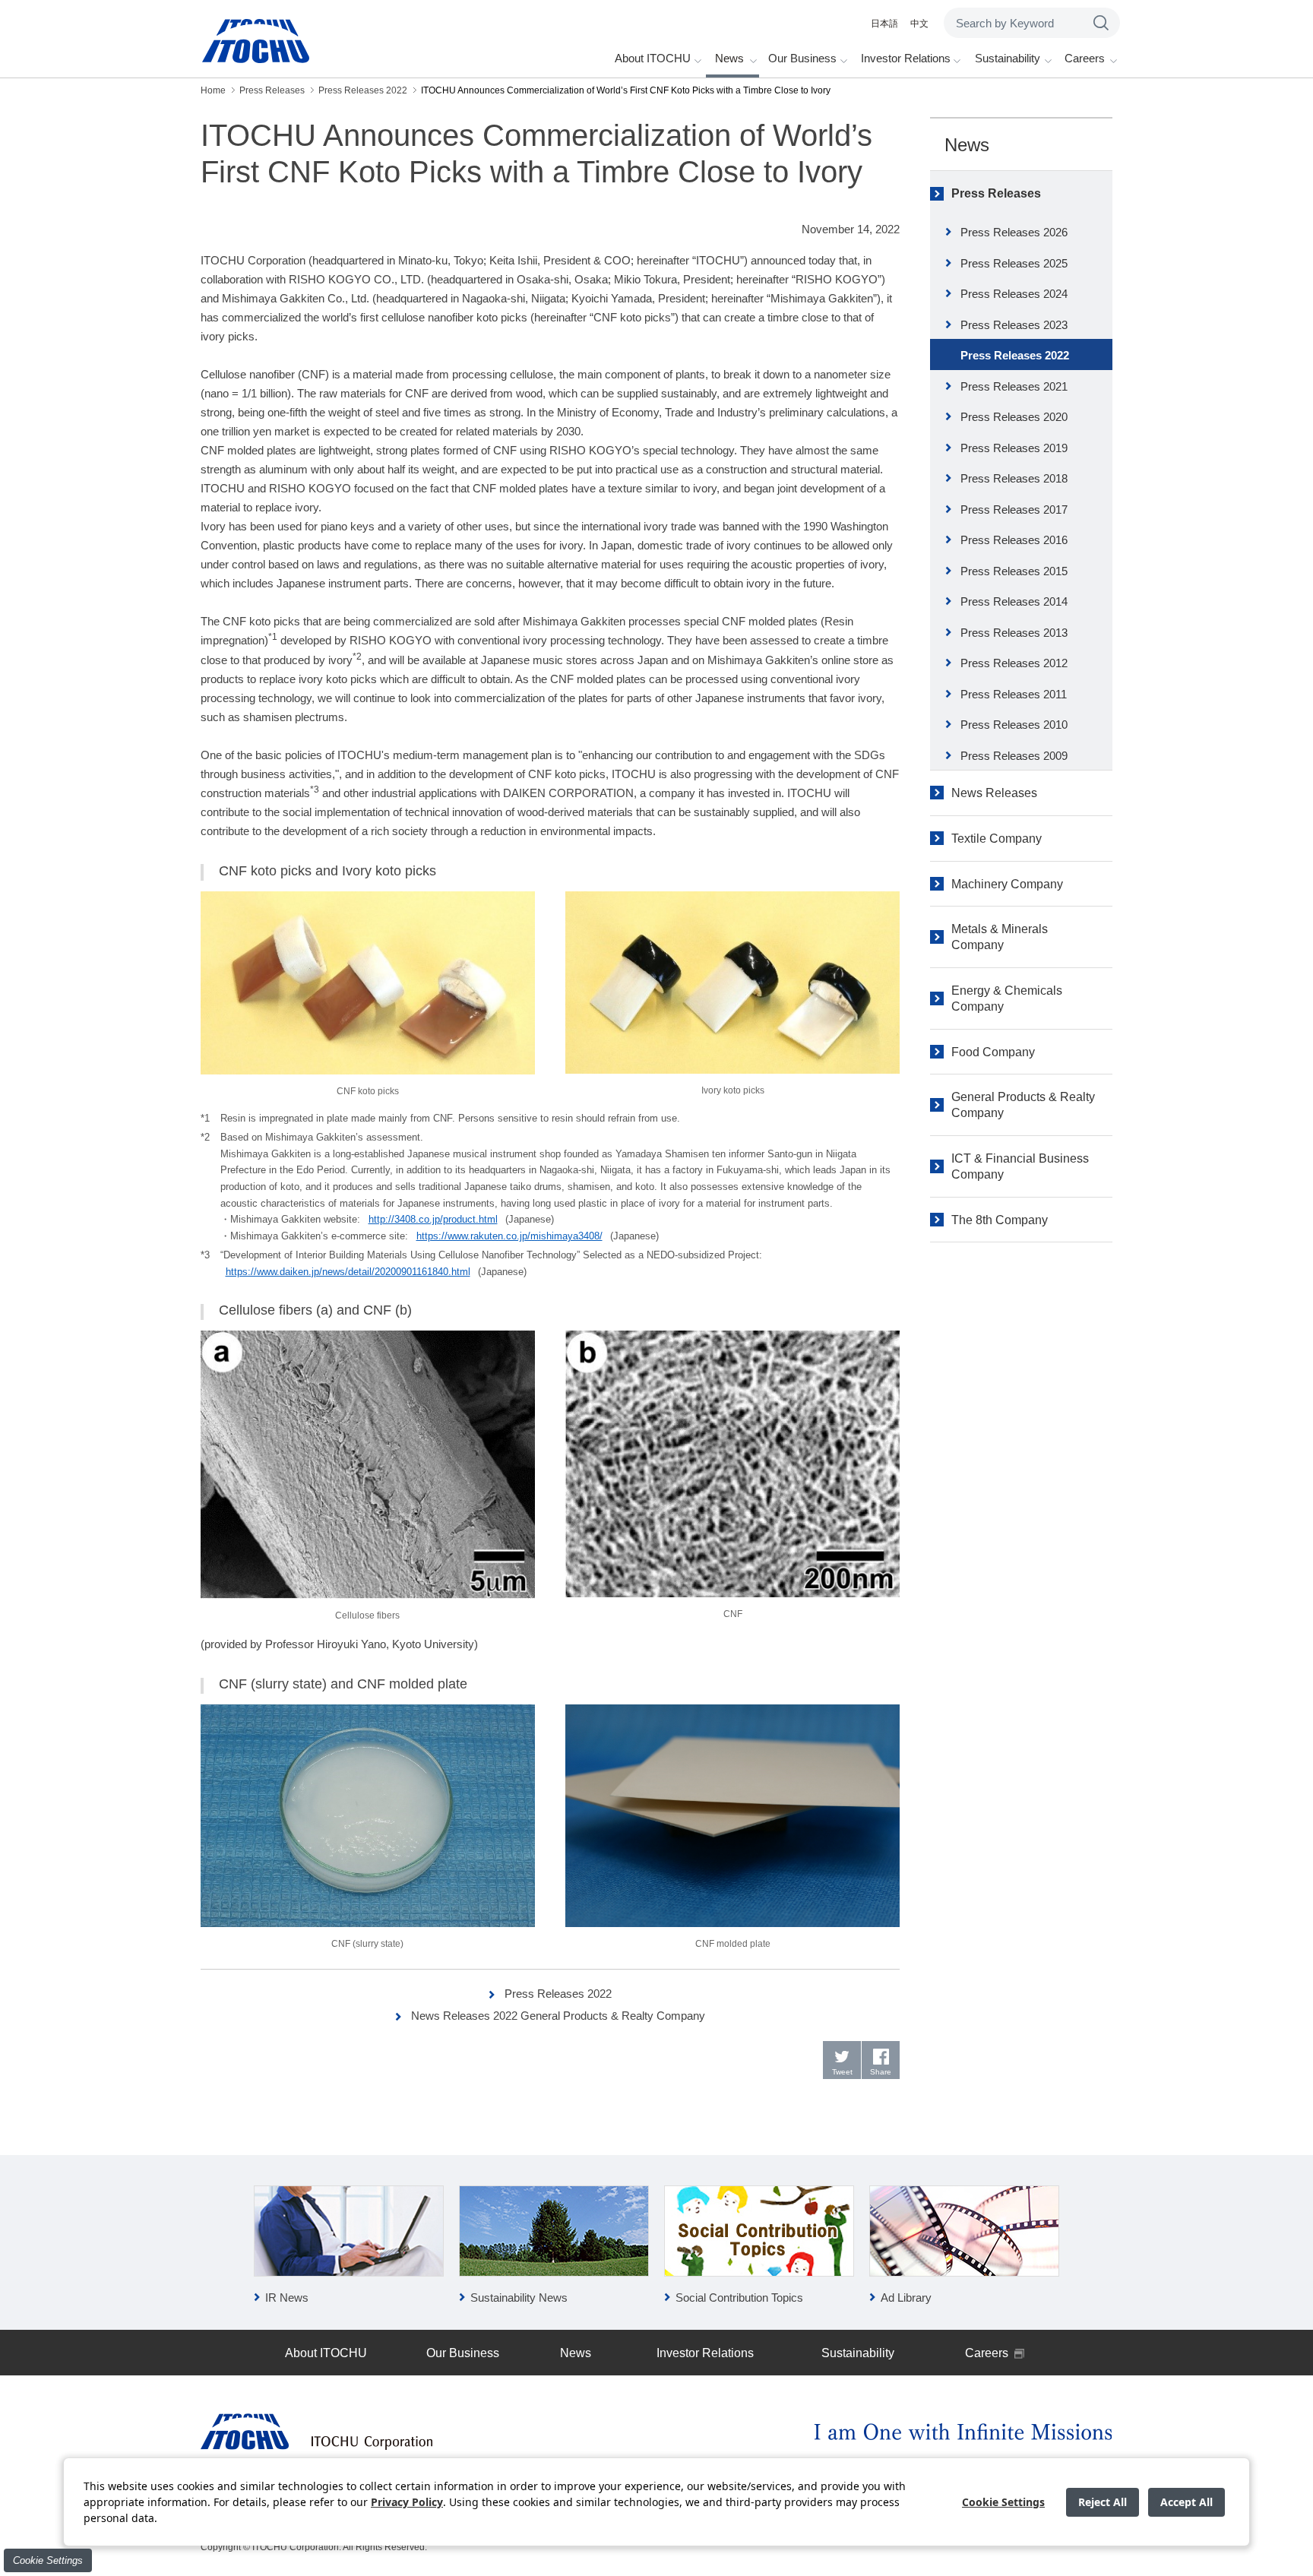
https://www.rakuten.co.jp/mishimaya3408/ (509, 1236)
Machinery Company (1007, 884)
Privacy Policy (407, 2502)
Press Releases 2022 (558, 1994)
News (967, 145)
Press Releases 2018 (1014, 478)
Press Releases (996, 193)
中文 (919, 24)
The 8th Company (1000, 1220)
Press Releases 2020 (1014, 417)
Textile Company (997, 839)
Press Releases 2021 (1014, 386)
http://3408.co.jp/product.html (433, 1219)
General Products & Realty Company (1023, 1105)
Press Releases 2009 (1014, 756)
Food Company (993, 1052)
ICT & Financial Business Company (1020, 1166)
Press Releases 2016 (1014, 540)
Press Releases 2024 (1014, 294)
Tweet (842, 2072)
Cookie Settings (48, 2560)
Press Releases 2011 (1014, 694)
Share (881, 2072)
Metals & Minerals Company (1000, 937)
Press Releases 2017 (1014, 510)
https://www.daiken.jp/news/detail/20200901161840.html (348, 1272)
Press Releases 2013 (1014, 633)
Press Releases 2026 (1014, 232)
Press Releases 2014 (1014, 601)
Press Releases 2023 (1014, 325)
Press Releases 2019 (1014, 448)
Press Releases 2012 (1014, 663)
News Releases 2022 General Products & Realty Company (558, 2016)
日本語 (884, 24)
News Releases (994, 793)
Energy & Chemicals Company (1007, 998)
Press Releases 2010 (1014, 725)
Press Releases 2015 (1014, 571)
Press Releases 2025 (1014, 263)
